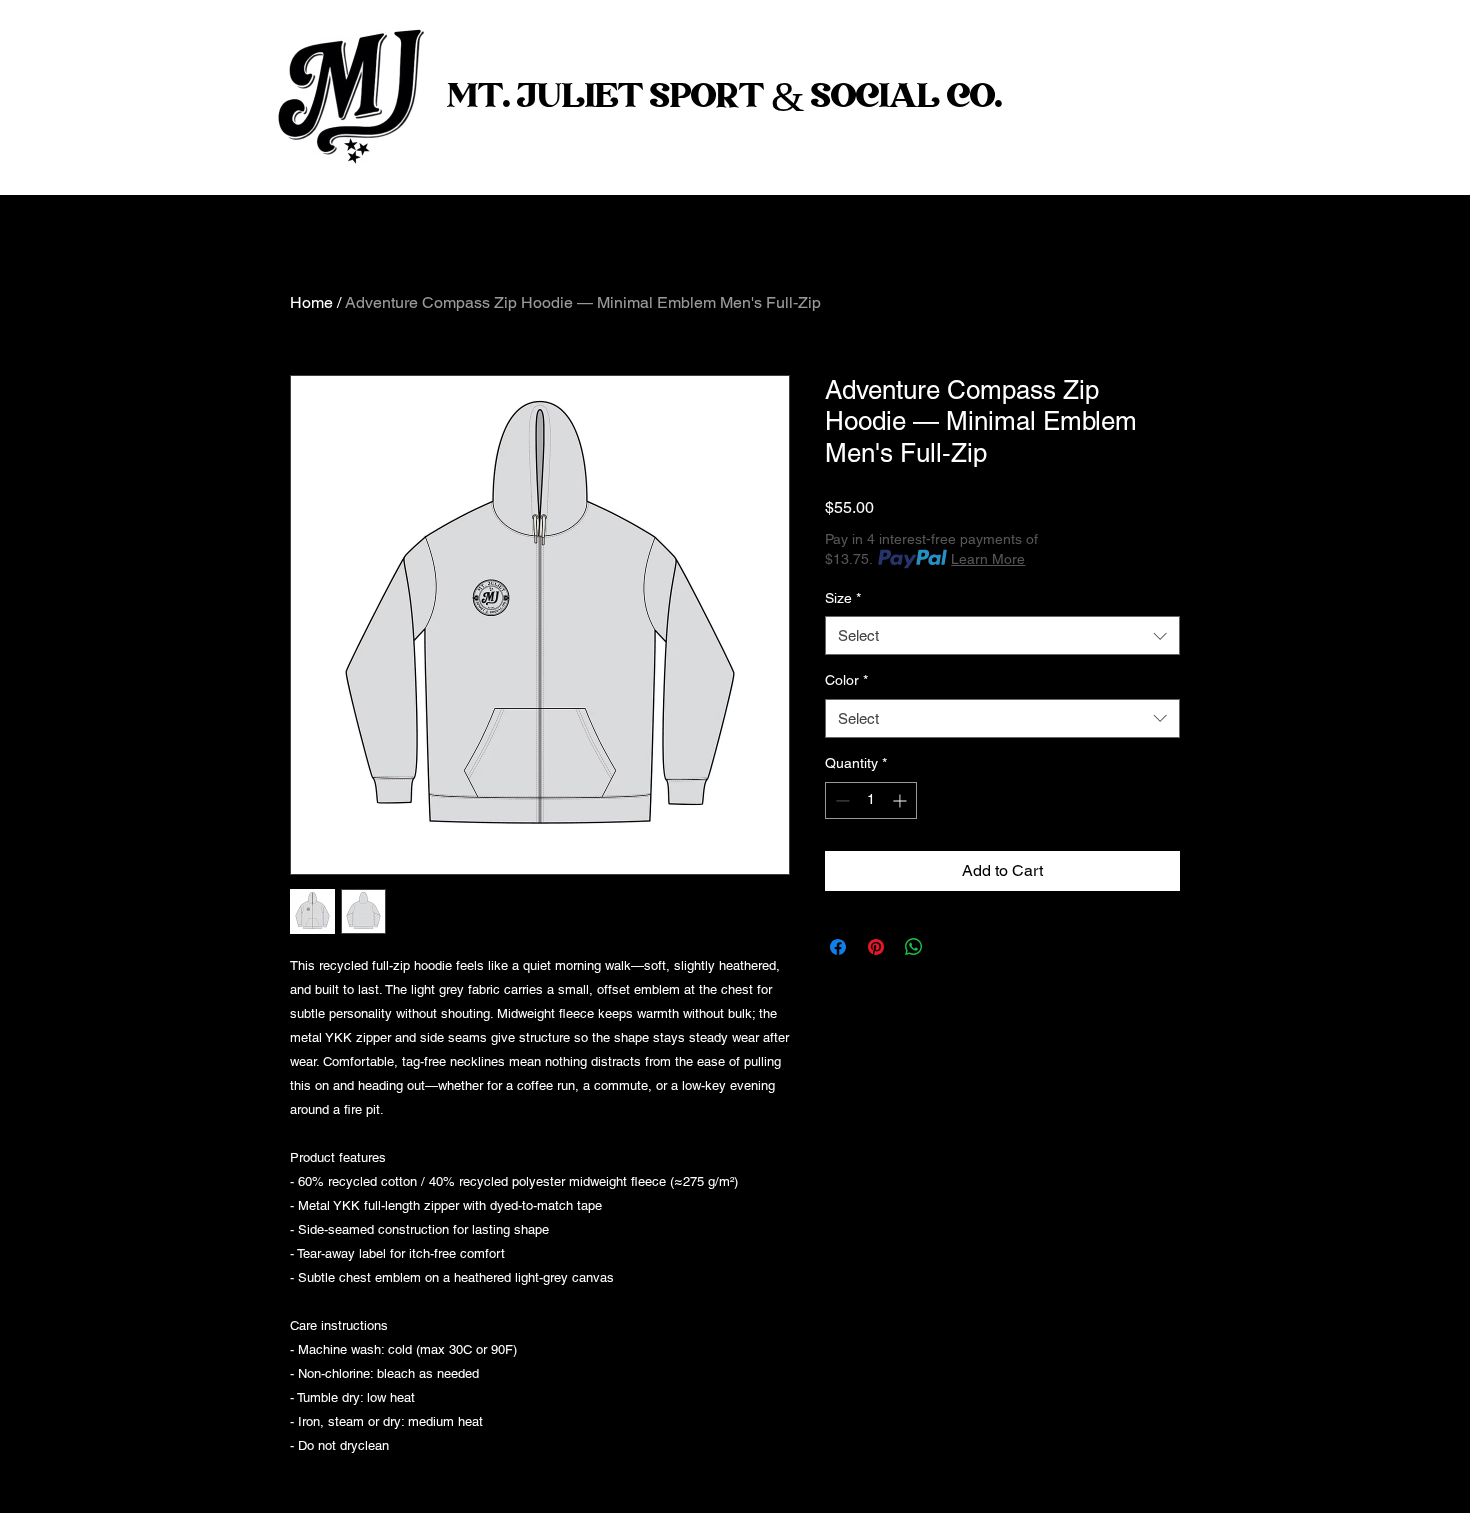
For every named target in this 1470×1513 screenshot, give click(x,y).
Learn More (988, 559)
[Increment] (901, 800)
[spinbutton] (871, 800)
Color (846, 680)
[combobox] (1002, 635)
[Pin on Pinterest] (876, 947)
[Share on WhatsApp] (914, 947)
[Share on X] (952, 947)
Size (843, 598)
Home (311, 302)
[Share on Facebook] (838, 947)
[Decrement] (840, 800)
